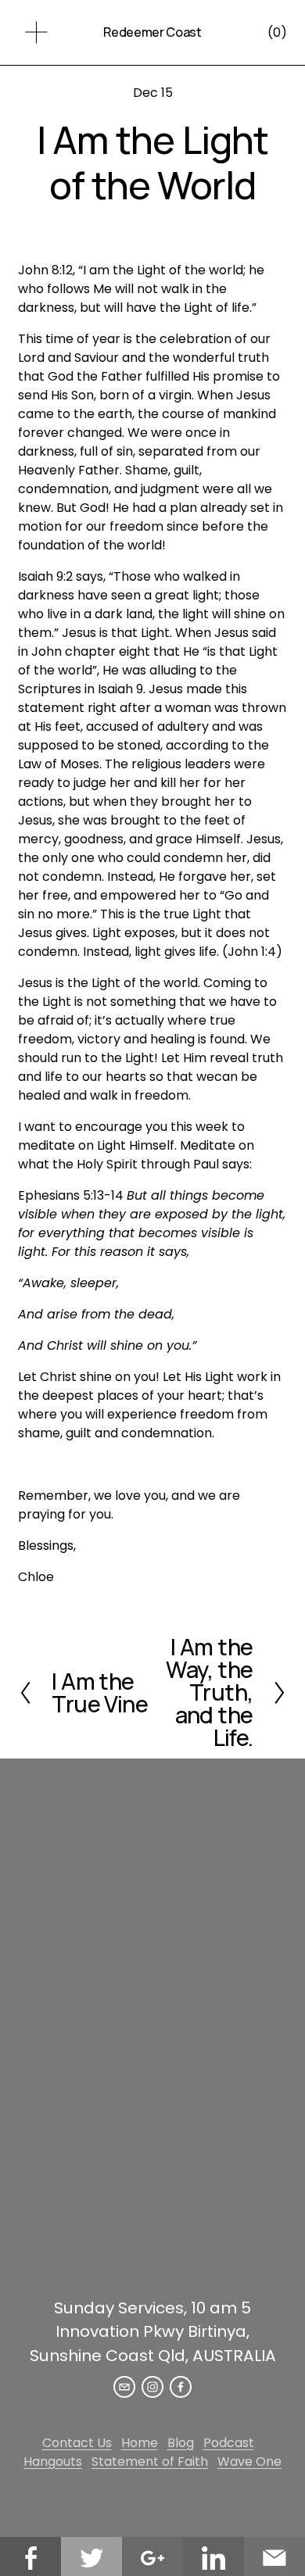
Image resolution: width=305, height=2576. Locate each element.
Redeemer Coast (152, 32)
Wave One (249, 2462)
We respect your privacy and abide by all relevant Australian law (153, 2269)
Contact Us (77, 2443)
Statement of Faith (150, 2462)
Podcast (229, 2443)
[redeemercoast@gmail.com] (124, 2387)
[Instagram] (152, 2387)
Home (140, 2443)
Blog (181, 2443)
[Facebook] (181, 2387)
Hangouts (53, 2462)
